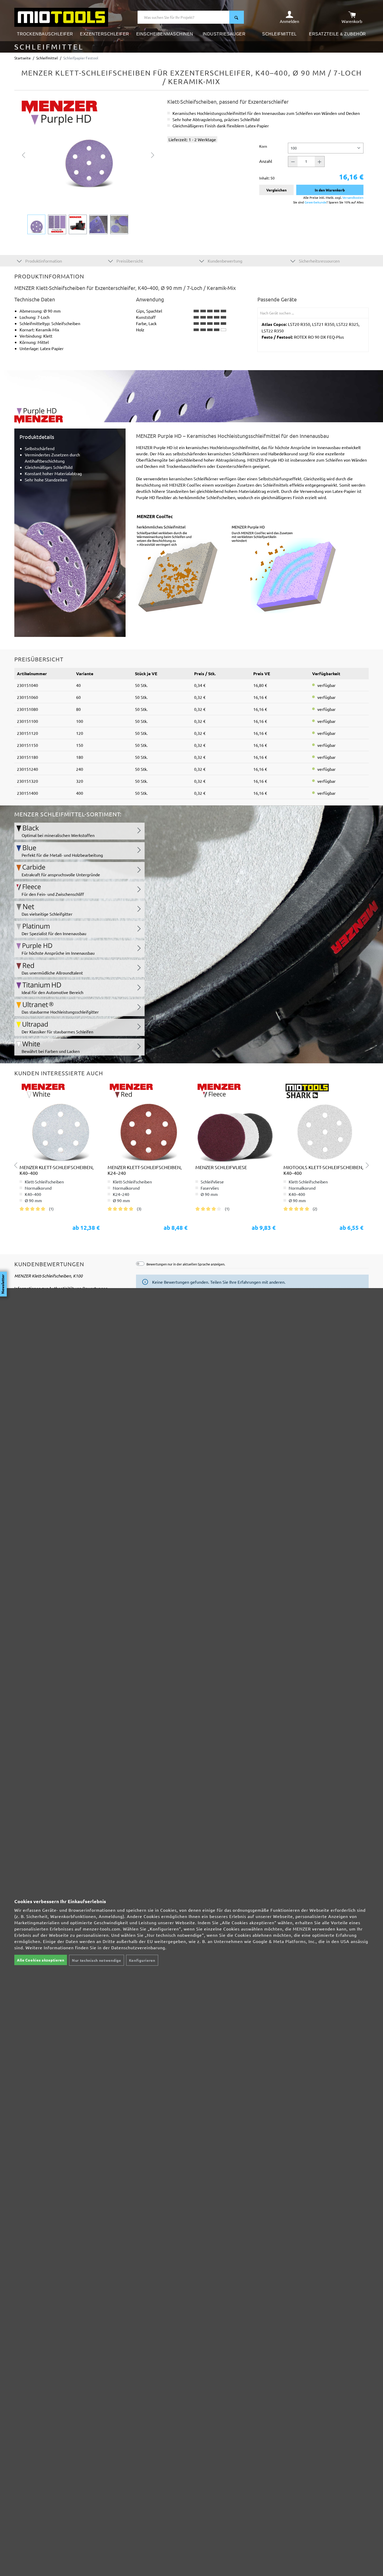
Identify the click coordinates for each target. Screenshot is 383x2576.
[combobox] (184, 17)
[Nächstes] (153, 154)
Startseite (23, 58)
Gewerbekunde (316, 202)
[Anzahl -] (293, 162)
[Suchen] (237, 17)
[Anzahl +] (320, 162)
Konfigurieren (142, 1960)
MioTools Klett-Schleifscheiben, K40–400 (323, 1170)
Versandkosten (353, 197)
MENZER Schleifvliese (221, 1167)
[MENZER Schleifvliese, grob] (236, 1122)
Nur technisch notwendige (97, 1960)
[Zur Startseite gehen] (61, 17)
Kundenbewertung (224, 261)
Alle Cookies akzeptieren (41, 1960)
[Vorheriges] (23, 154)
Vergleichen (276, 190)
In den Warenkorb (330, 190)
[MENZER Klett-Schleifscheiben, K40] (60, 1122)
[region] (88, 166)
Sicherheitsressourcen (319, 261)
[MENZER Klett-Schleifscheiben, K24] (148, 1122)
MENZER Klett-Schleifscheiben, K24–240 (145, 1170)
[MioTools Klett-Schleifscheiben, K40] (324, 1122)
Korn (263, 146)
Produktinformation (43, 261)
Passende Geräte (277, 299)
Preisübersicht (129, 261)
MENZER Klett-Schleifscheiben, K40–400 (57, 1170)
